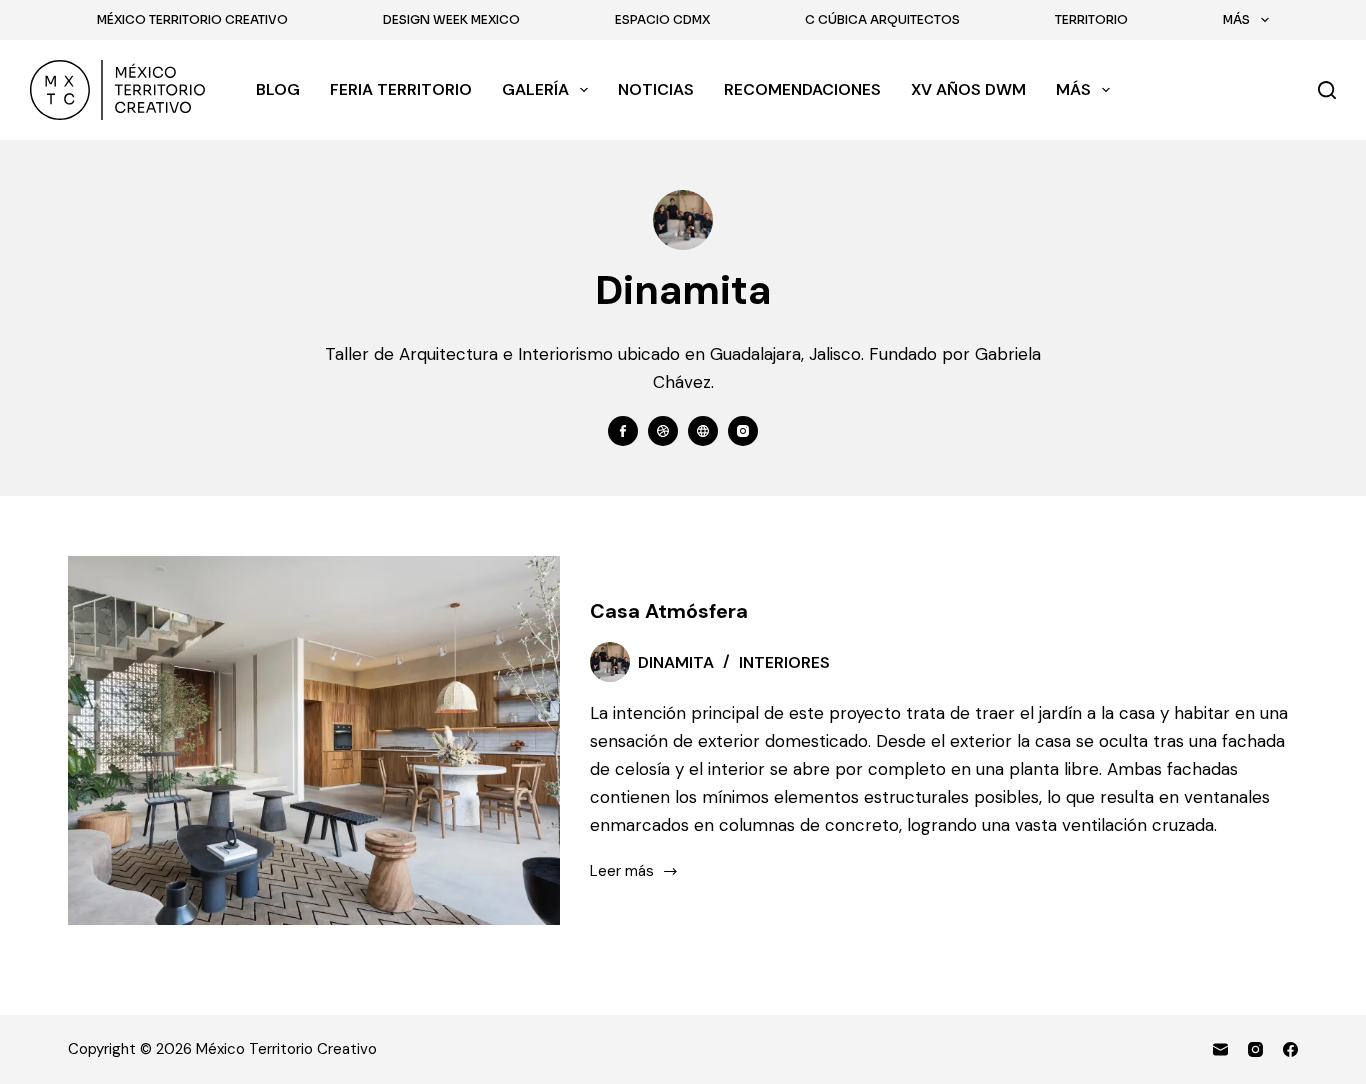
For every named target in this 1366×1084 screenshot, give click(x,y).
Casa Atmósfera (669, 611)
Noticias (656, 89)
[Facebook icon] (623, 431)
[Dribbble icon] (663, 431)
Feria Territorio (401, 89)
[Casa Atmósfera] (314, 740)
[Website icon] (703, 431)
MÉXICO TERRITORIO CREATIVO (192, 19)
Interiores (784, 662)
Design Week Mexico (451, 19)
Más (1236, 19)
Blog (278, 89)
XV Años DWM (968, 89)
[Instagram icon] (743, 431)
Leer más (626, 872)
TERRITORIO (1091, 19)
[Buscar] (1327, 90)
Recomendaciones (802, 89)
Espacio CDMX (662, 19)
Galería (535, 89)
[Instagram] (1255, 1049)
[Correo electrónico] (1220, 1049)
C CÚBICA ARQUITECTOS (882, 19)
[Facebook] (1290, 1049)
